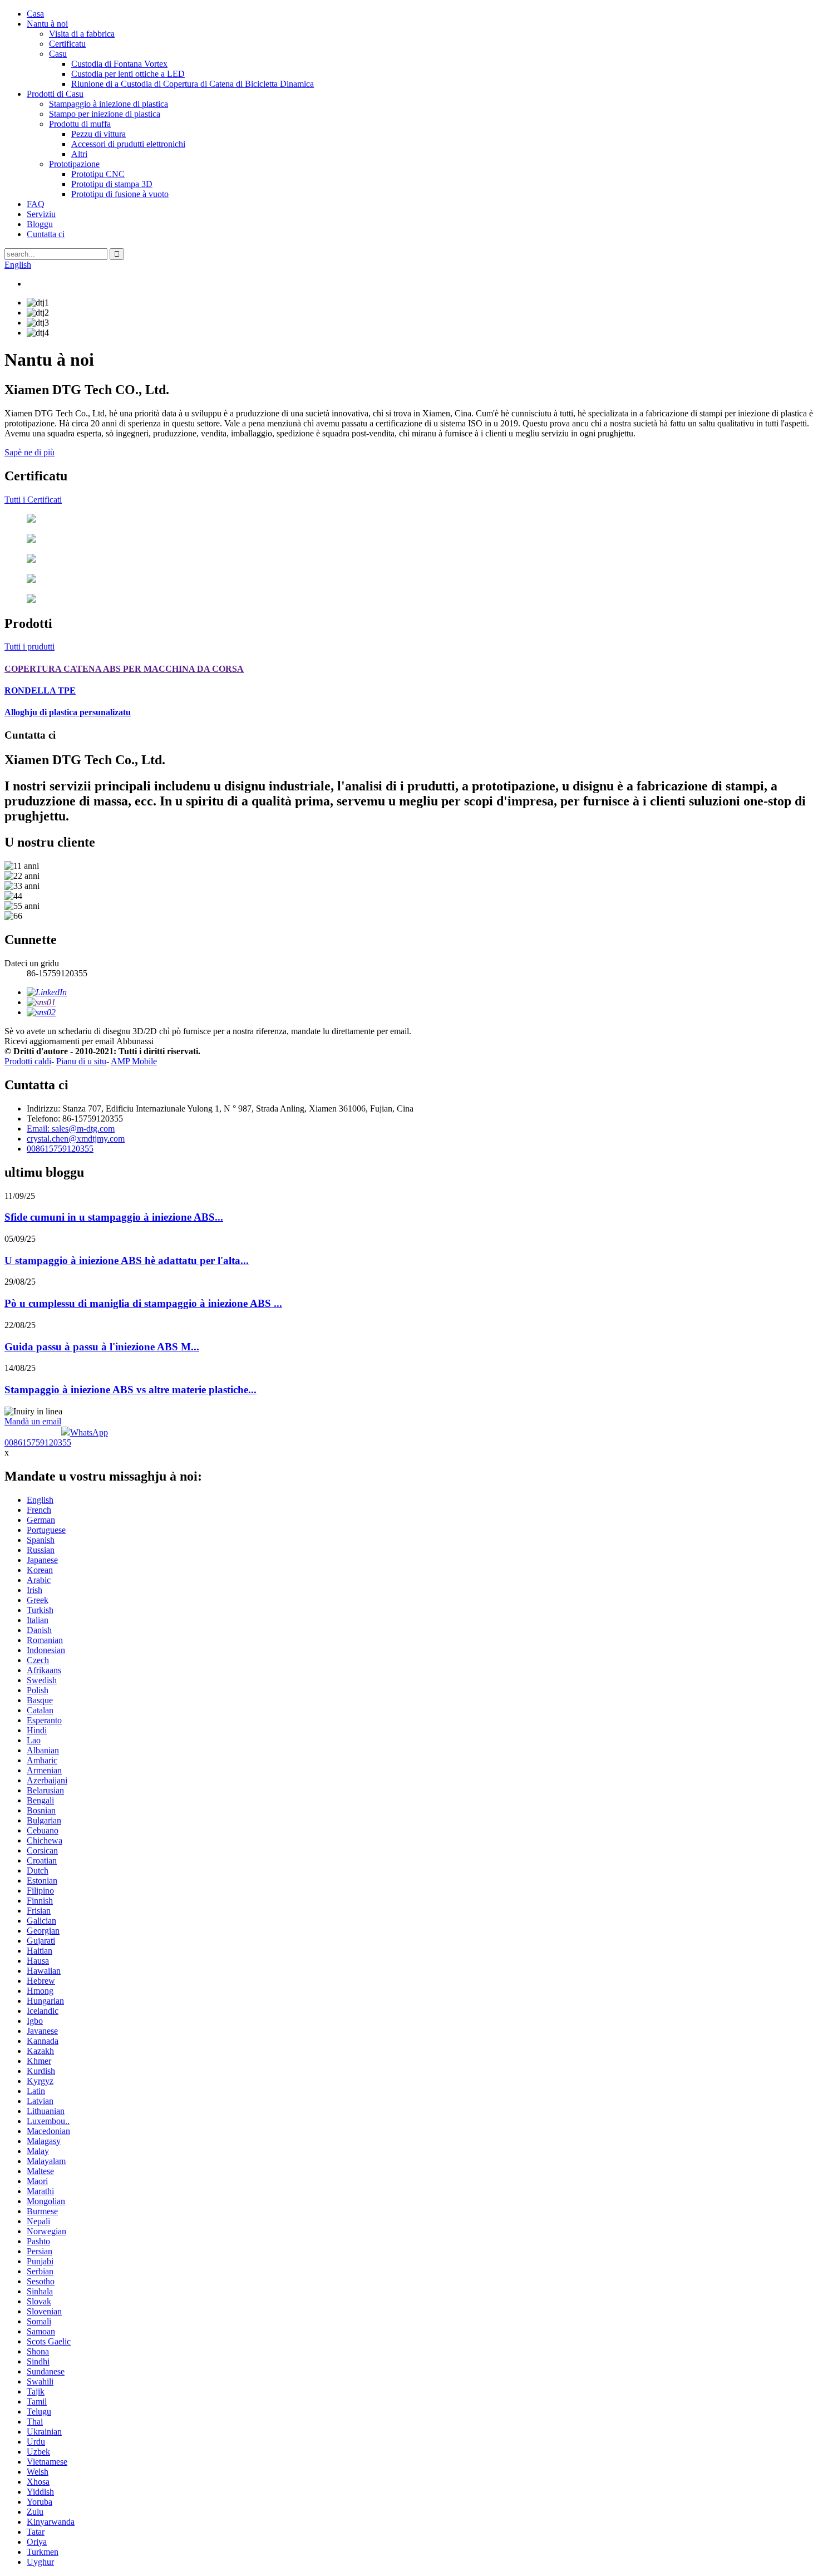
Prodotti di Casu (55, 94)
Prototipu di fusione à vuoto (120, 194)
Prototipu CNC (98, 174)
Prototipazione (74, 164)
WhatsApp (89, 1432)
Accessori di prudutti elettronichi (128, 144)
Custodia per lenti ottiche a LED (128, 74)
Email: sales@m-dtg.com (71, 1129)
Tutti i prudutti (29, 647)
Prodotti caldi (28, 1061)
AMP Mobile (134, 1061)
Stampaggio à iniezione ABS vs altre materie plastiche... (130, 1390)
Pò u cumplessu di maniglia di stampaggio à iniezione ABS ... (143, 1303)
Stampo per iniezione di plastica (105, 114)
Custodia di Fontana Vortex (119, 64)
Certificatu (67, 44)
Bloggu (40, 224)
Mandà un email (33, 1421)
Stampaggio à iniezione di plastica (109, 104)
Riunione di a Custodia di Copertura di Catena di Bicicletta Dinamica (193, 84)
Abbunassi (135, 1041)
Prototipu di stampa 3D (112, 184)
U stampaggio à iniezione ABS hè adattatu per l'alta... (127, 1260)
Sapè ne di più (29, 452)
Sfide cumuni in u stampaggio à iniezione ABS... (114, 1217)
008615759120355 (60, 1149)
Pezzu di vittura (98, 134)
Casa (35, 14)
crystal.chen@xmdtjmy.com (76, 1139)
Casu (58, 54)
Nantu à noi (47, 24)
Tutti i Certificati (33, 500)
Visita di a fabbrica (82, 34)
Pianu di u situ (81, 1061)
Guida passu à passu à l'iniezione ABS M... (102, 1347)
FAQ (36, 204)
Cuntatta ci (46, 234)
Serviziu (41, 214)
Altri (79, 154)
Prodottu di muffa (80, 124)
